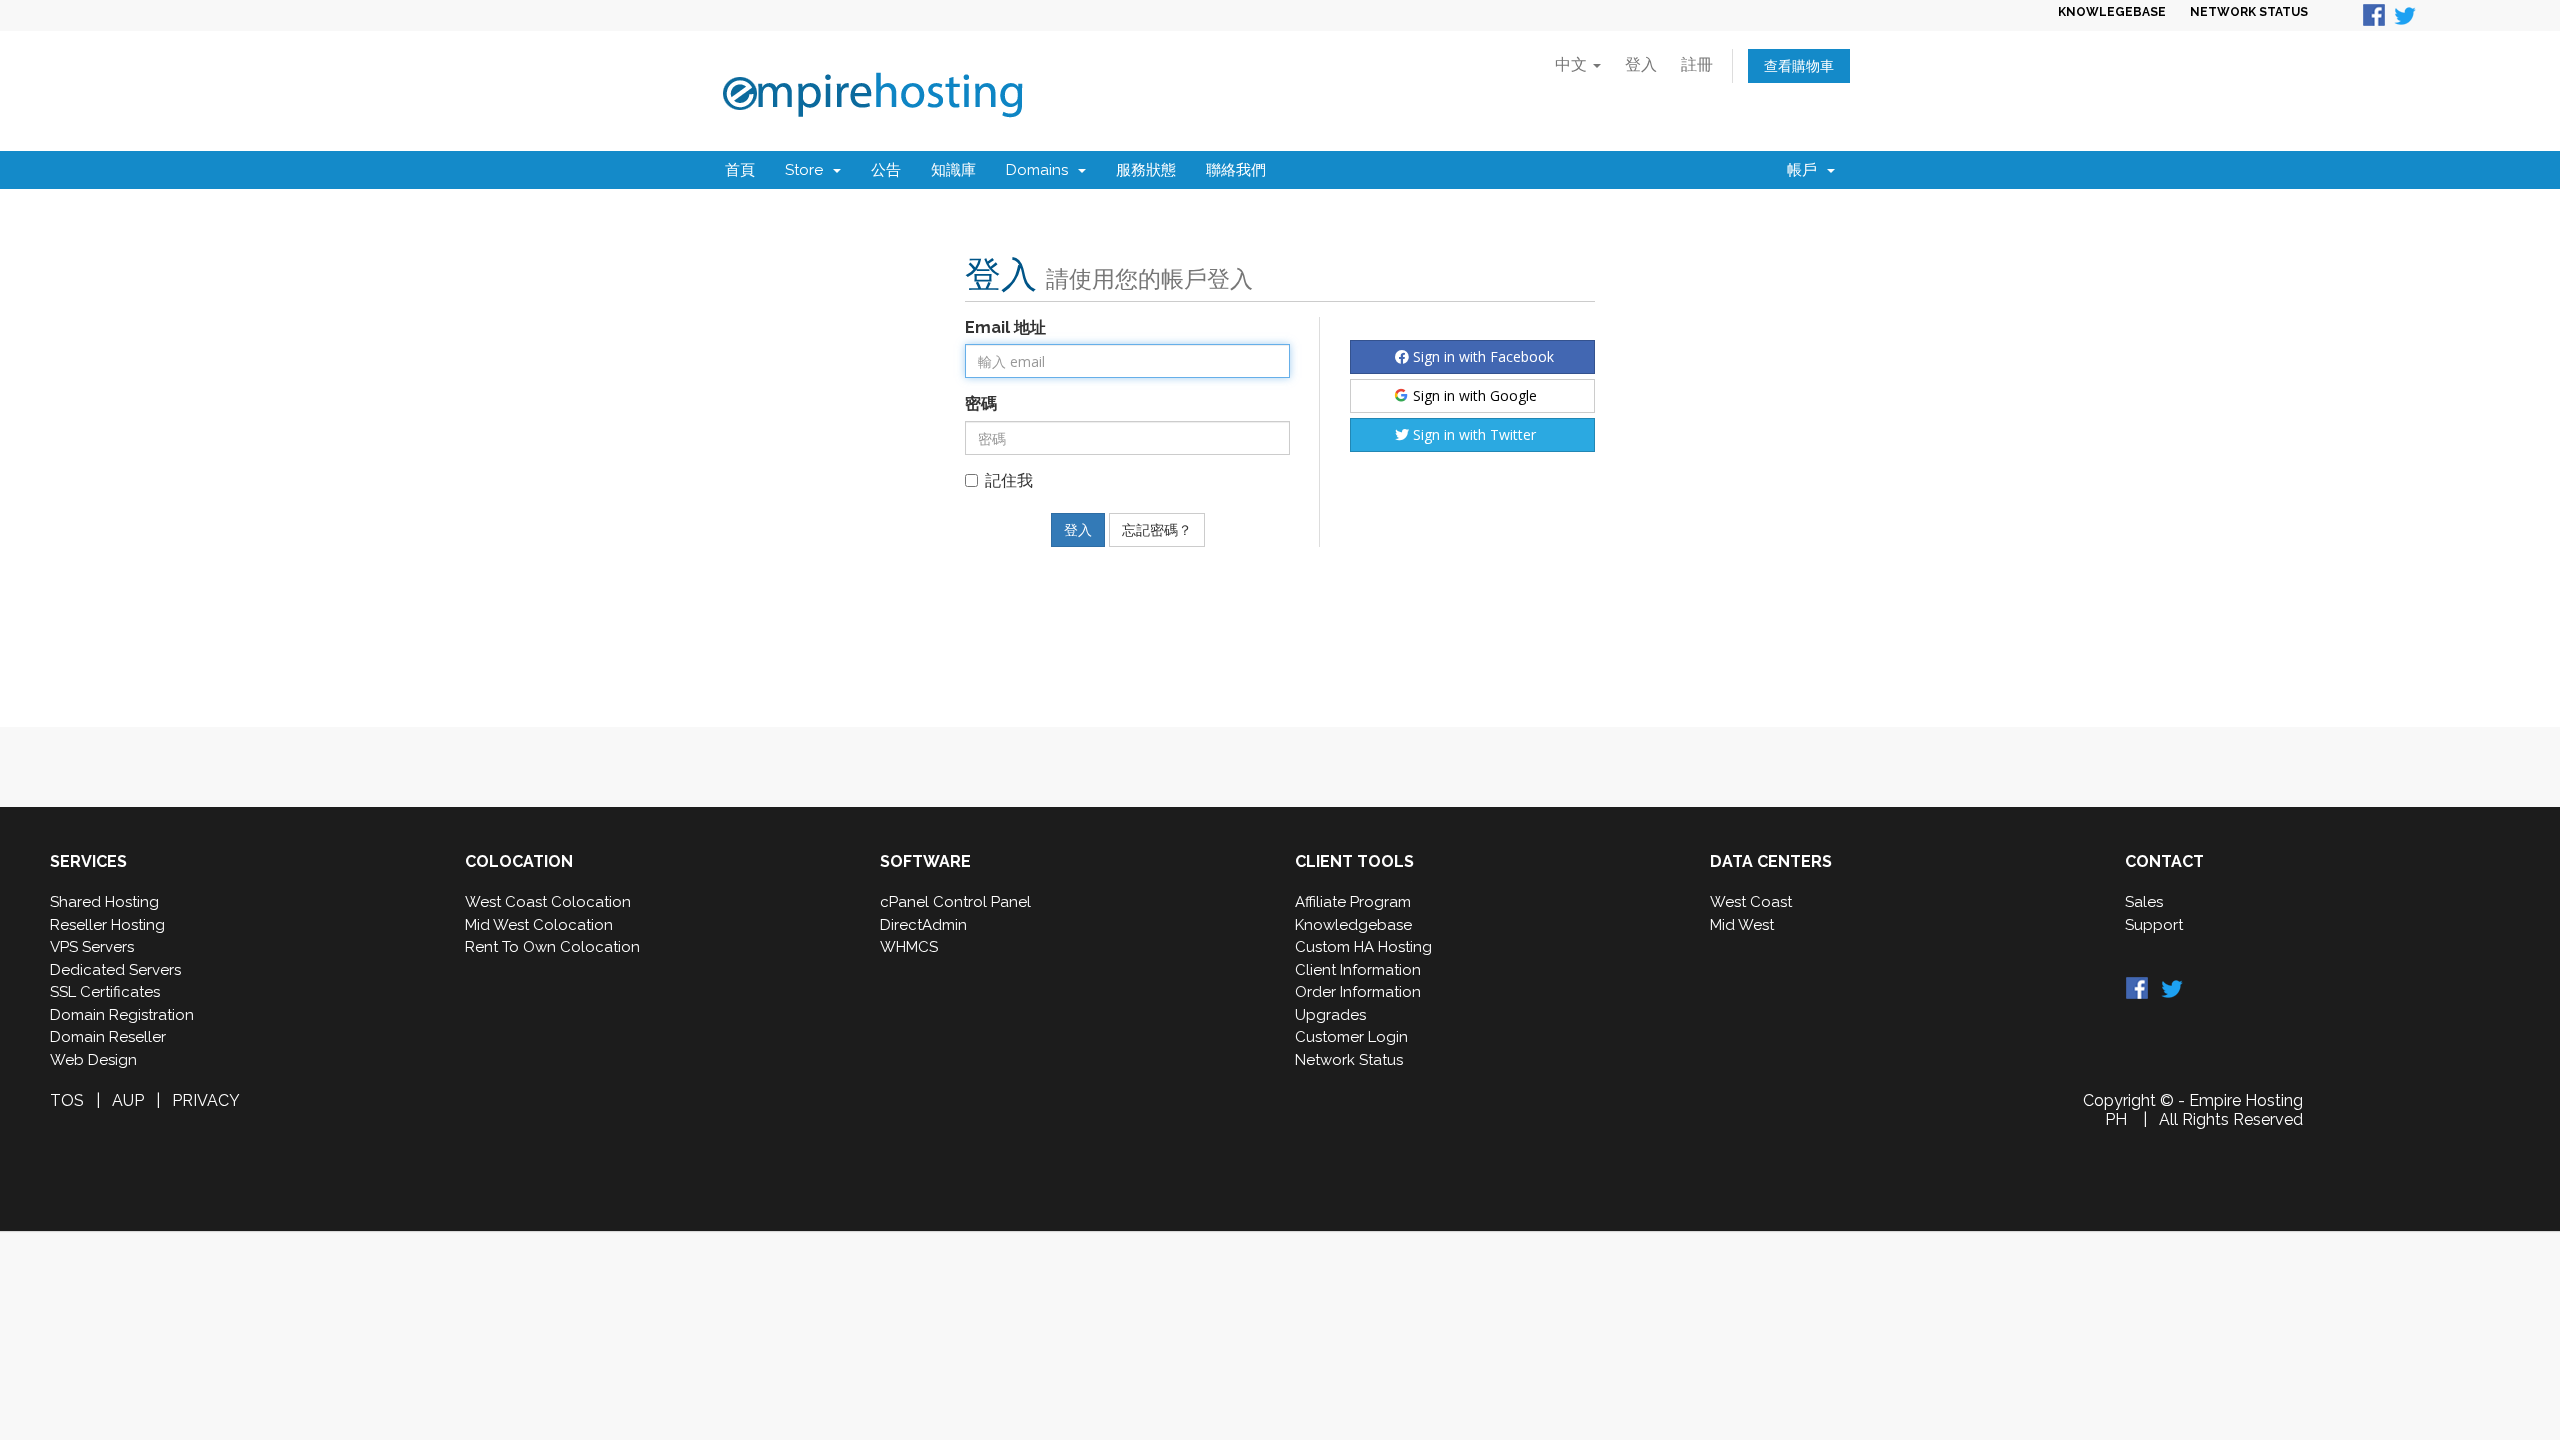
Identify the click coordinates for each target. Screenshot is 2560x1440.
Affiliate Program (1353, 902)
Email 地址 (1005, 327)
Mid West (1742, 925)
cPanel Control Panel (955, 902)
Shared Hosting (104, 902)
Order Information (1358, 992)
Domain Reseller (108, 1037)
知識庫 (953, 170)
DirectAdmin (923, 925)
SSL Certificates (105, 992)
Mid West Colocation (539, 925)
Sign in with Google (1473, 395)
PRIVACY (206, 1100)
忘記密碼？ (1157, 530)
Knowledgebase (1353, 925)
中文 (1573, 64)
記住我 (1009, 480)
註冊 (1697, 64)
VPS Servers (92, 947)
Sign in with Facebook (1481, 356)
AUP (128, 1100)
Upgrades (1330, 1015)
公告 (886, 170)
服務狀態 (1146, 170)
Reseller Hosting (107, 925)
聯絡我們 (1236, 170)
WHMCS (909, 947)
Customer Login (1351, 1037)
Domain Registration (122, 1015)
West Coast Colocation (548, 902)
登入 (1641, 64)
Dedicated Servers (115, 970)
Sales (2144, 902)
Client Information (1358, 970)
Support (2154, 925)
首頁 (740, 170)
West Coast (1751, 902)
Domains (1041, 170)
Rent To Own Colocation (552, 947)
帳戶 (1806, 170)
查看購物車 (1799, 66)
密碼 (981, 403)
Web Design (93, 1060)
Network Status (1349, 1060)
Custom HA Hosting (1363, 947)
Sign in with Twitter (1472, 434)
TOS (67, 1100)
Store (808, 170)
